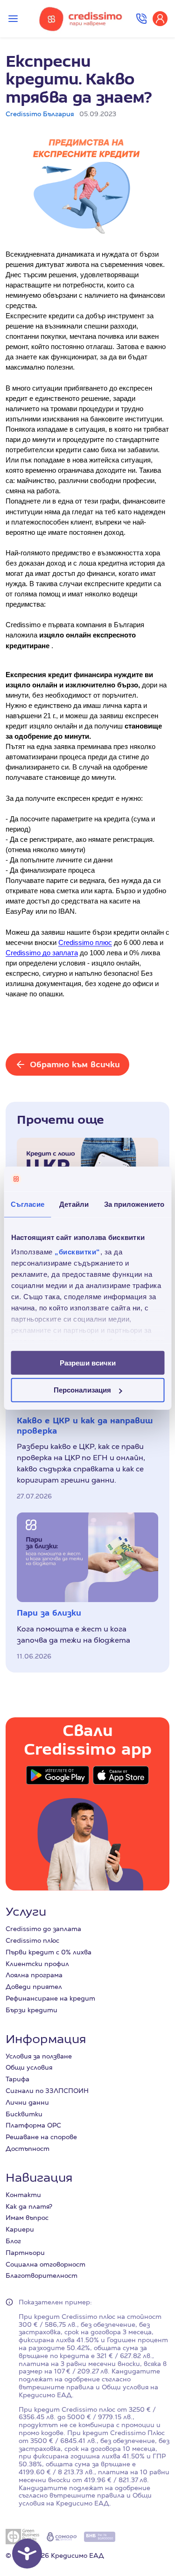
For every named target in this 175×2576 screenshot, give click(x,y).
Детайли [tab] (74, 1204)
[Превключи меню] (13, 19)
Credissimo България (40, 114)
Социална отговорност (45, 2264)
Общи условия (29, 2067)
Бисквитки (24, 2114)
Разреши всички (88, 1362)
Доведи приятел (34, 1987)
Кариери (20, 2229)
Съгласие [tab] (28, 1204)
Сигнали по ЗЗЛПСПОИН (47, 2091)
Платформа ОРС (33, 2125)
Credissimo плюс (32, 1940)
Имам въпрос (27, 2218)
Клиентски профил (37, 1964)
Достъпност (28, 2149)
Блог (13, 2241)
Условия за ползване (39, 2056)
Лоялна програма (34, 1975)
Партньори (25, 2253)
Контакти (23, 2195)
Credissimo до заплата (43, 1929)
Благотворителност (42, 2275)
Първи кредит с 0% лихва (49, 1952)
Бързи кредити (31, 2010)
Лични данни (27, 2102)
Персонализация (82, 1390)
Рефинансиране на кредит (50, 1998)
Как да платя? (29, 2206)
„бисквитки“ (77, 1252)
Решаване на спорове (41, 2137)
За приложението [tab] (134, 1204)
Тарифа (17, 2079)
